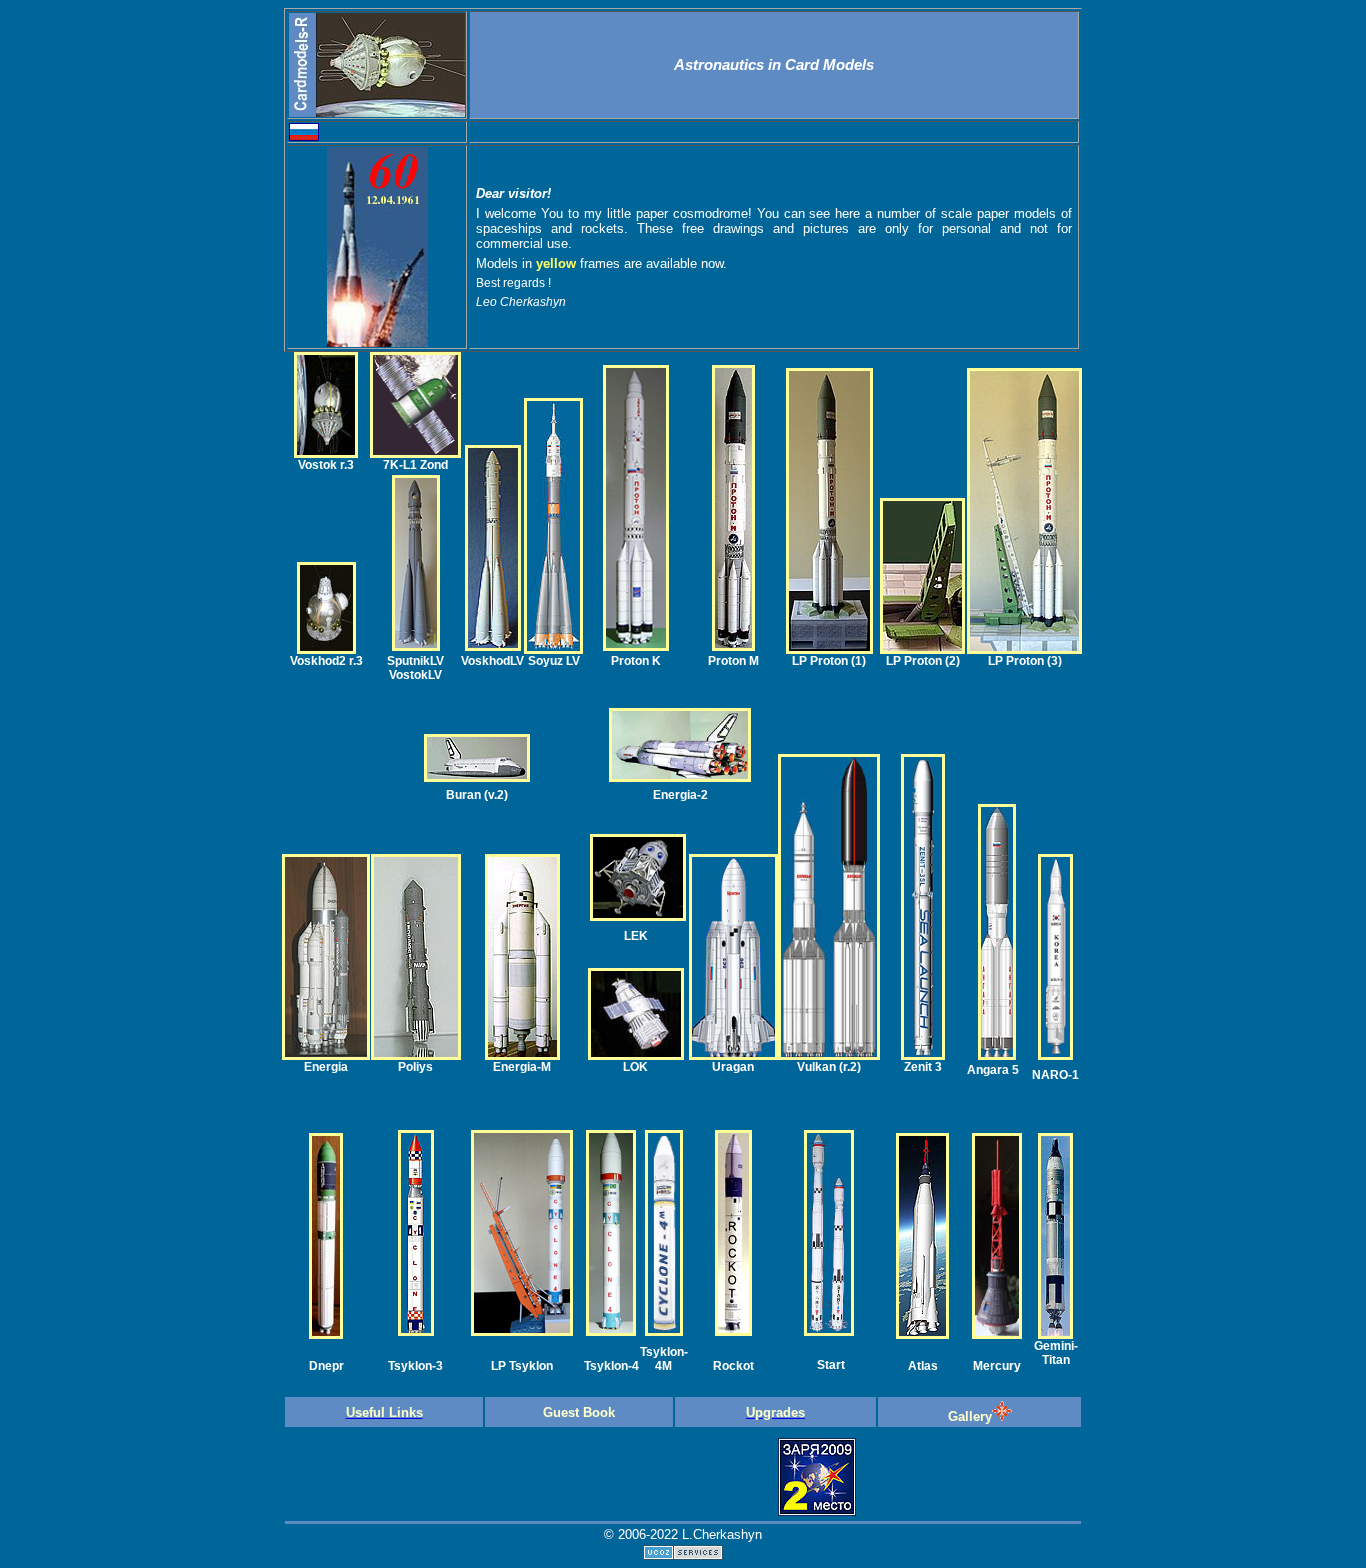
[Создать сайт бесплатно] (683, 1554)
